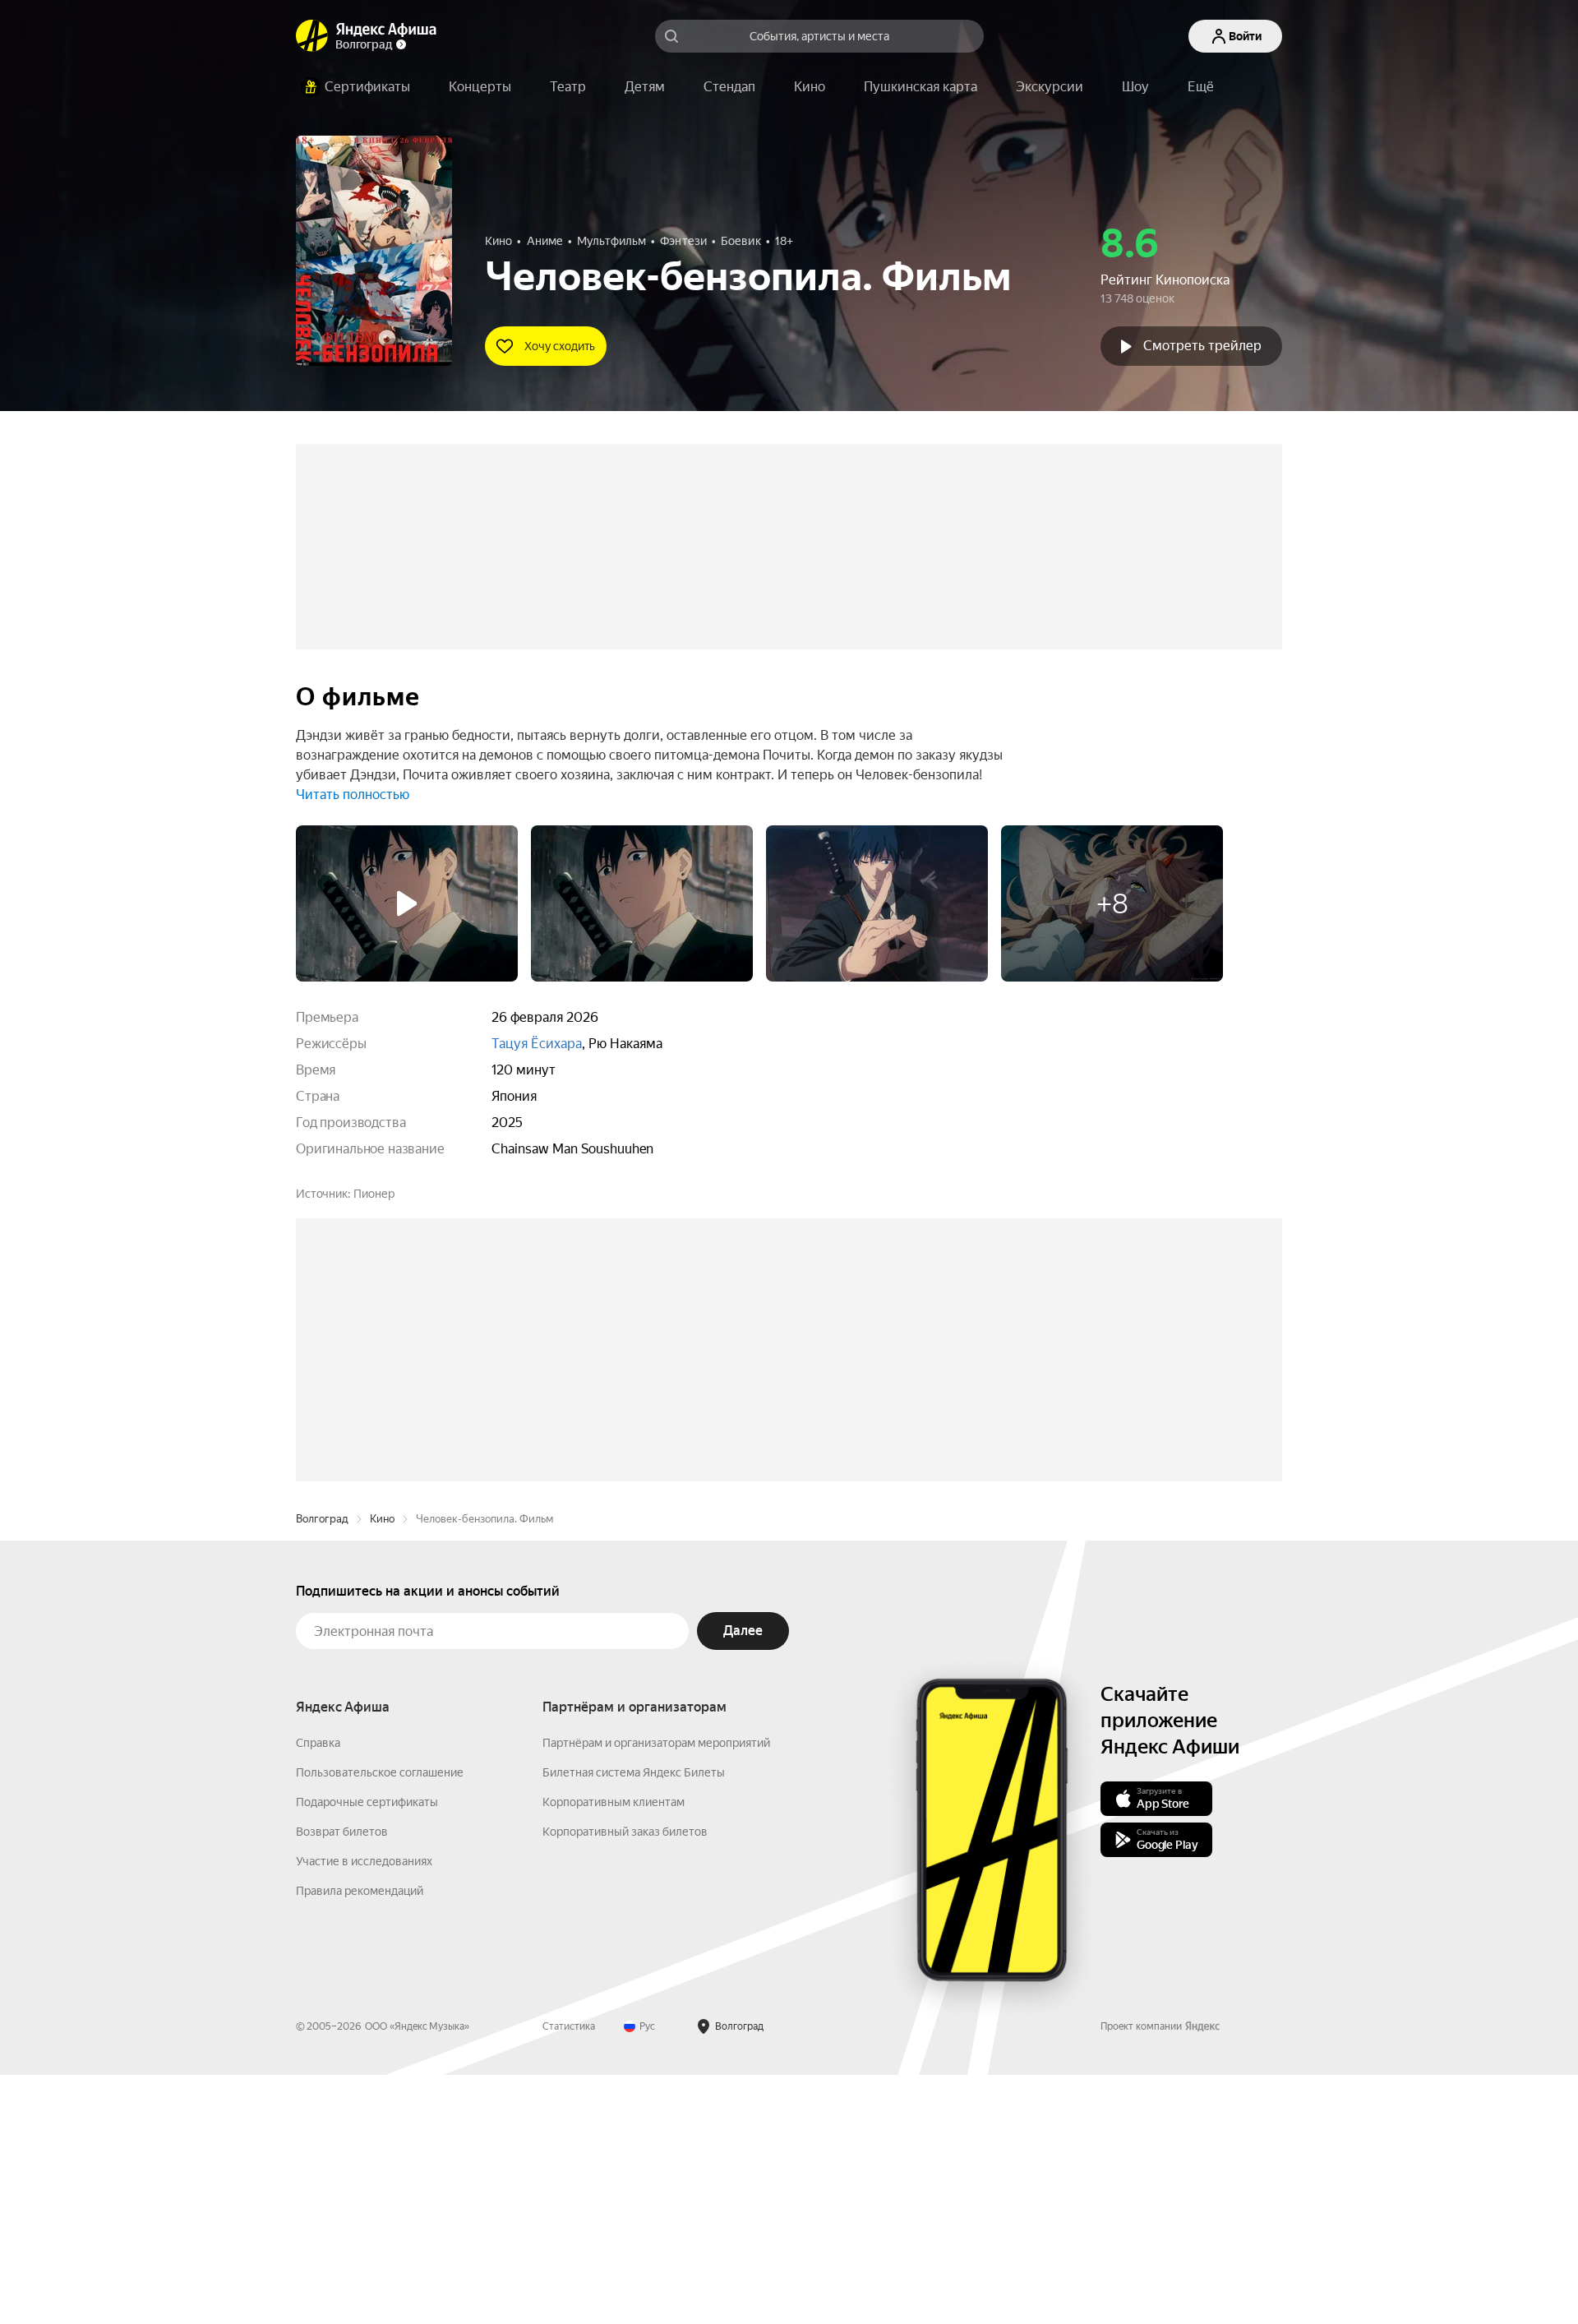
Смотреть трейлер (1202, 346)
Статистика (569, 2275)
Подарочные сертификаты (367, 2051)
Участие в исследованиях (364, 2110)
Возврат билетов (342, 2081)
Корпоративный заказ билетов (625, 2081)
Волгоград (322, 1768)
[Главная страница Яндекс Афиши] (312, 36)
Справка (318, 1992)
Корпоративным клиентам (614, 2051)
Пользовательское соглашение (380, 2021)
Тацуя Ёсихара (537, 1044)
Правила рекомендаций (360, 2140)
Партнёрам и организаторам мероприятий (656, 1992)
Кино (382, 1768)
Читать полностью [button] (353, 795)
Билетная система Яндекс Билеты (634, 2021)
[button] (1201, 87)
